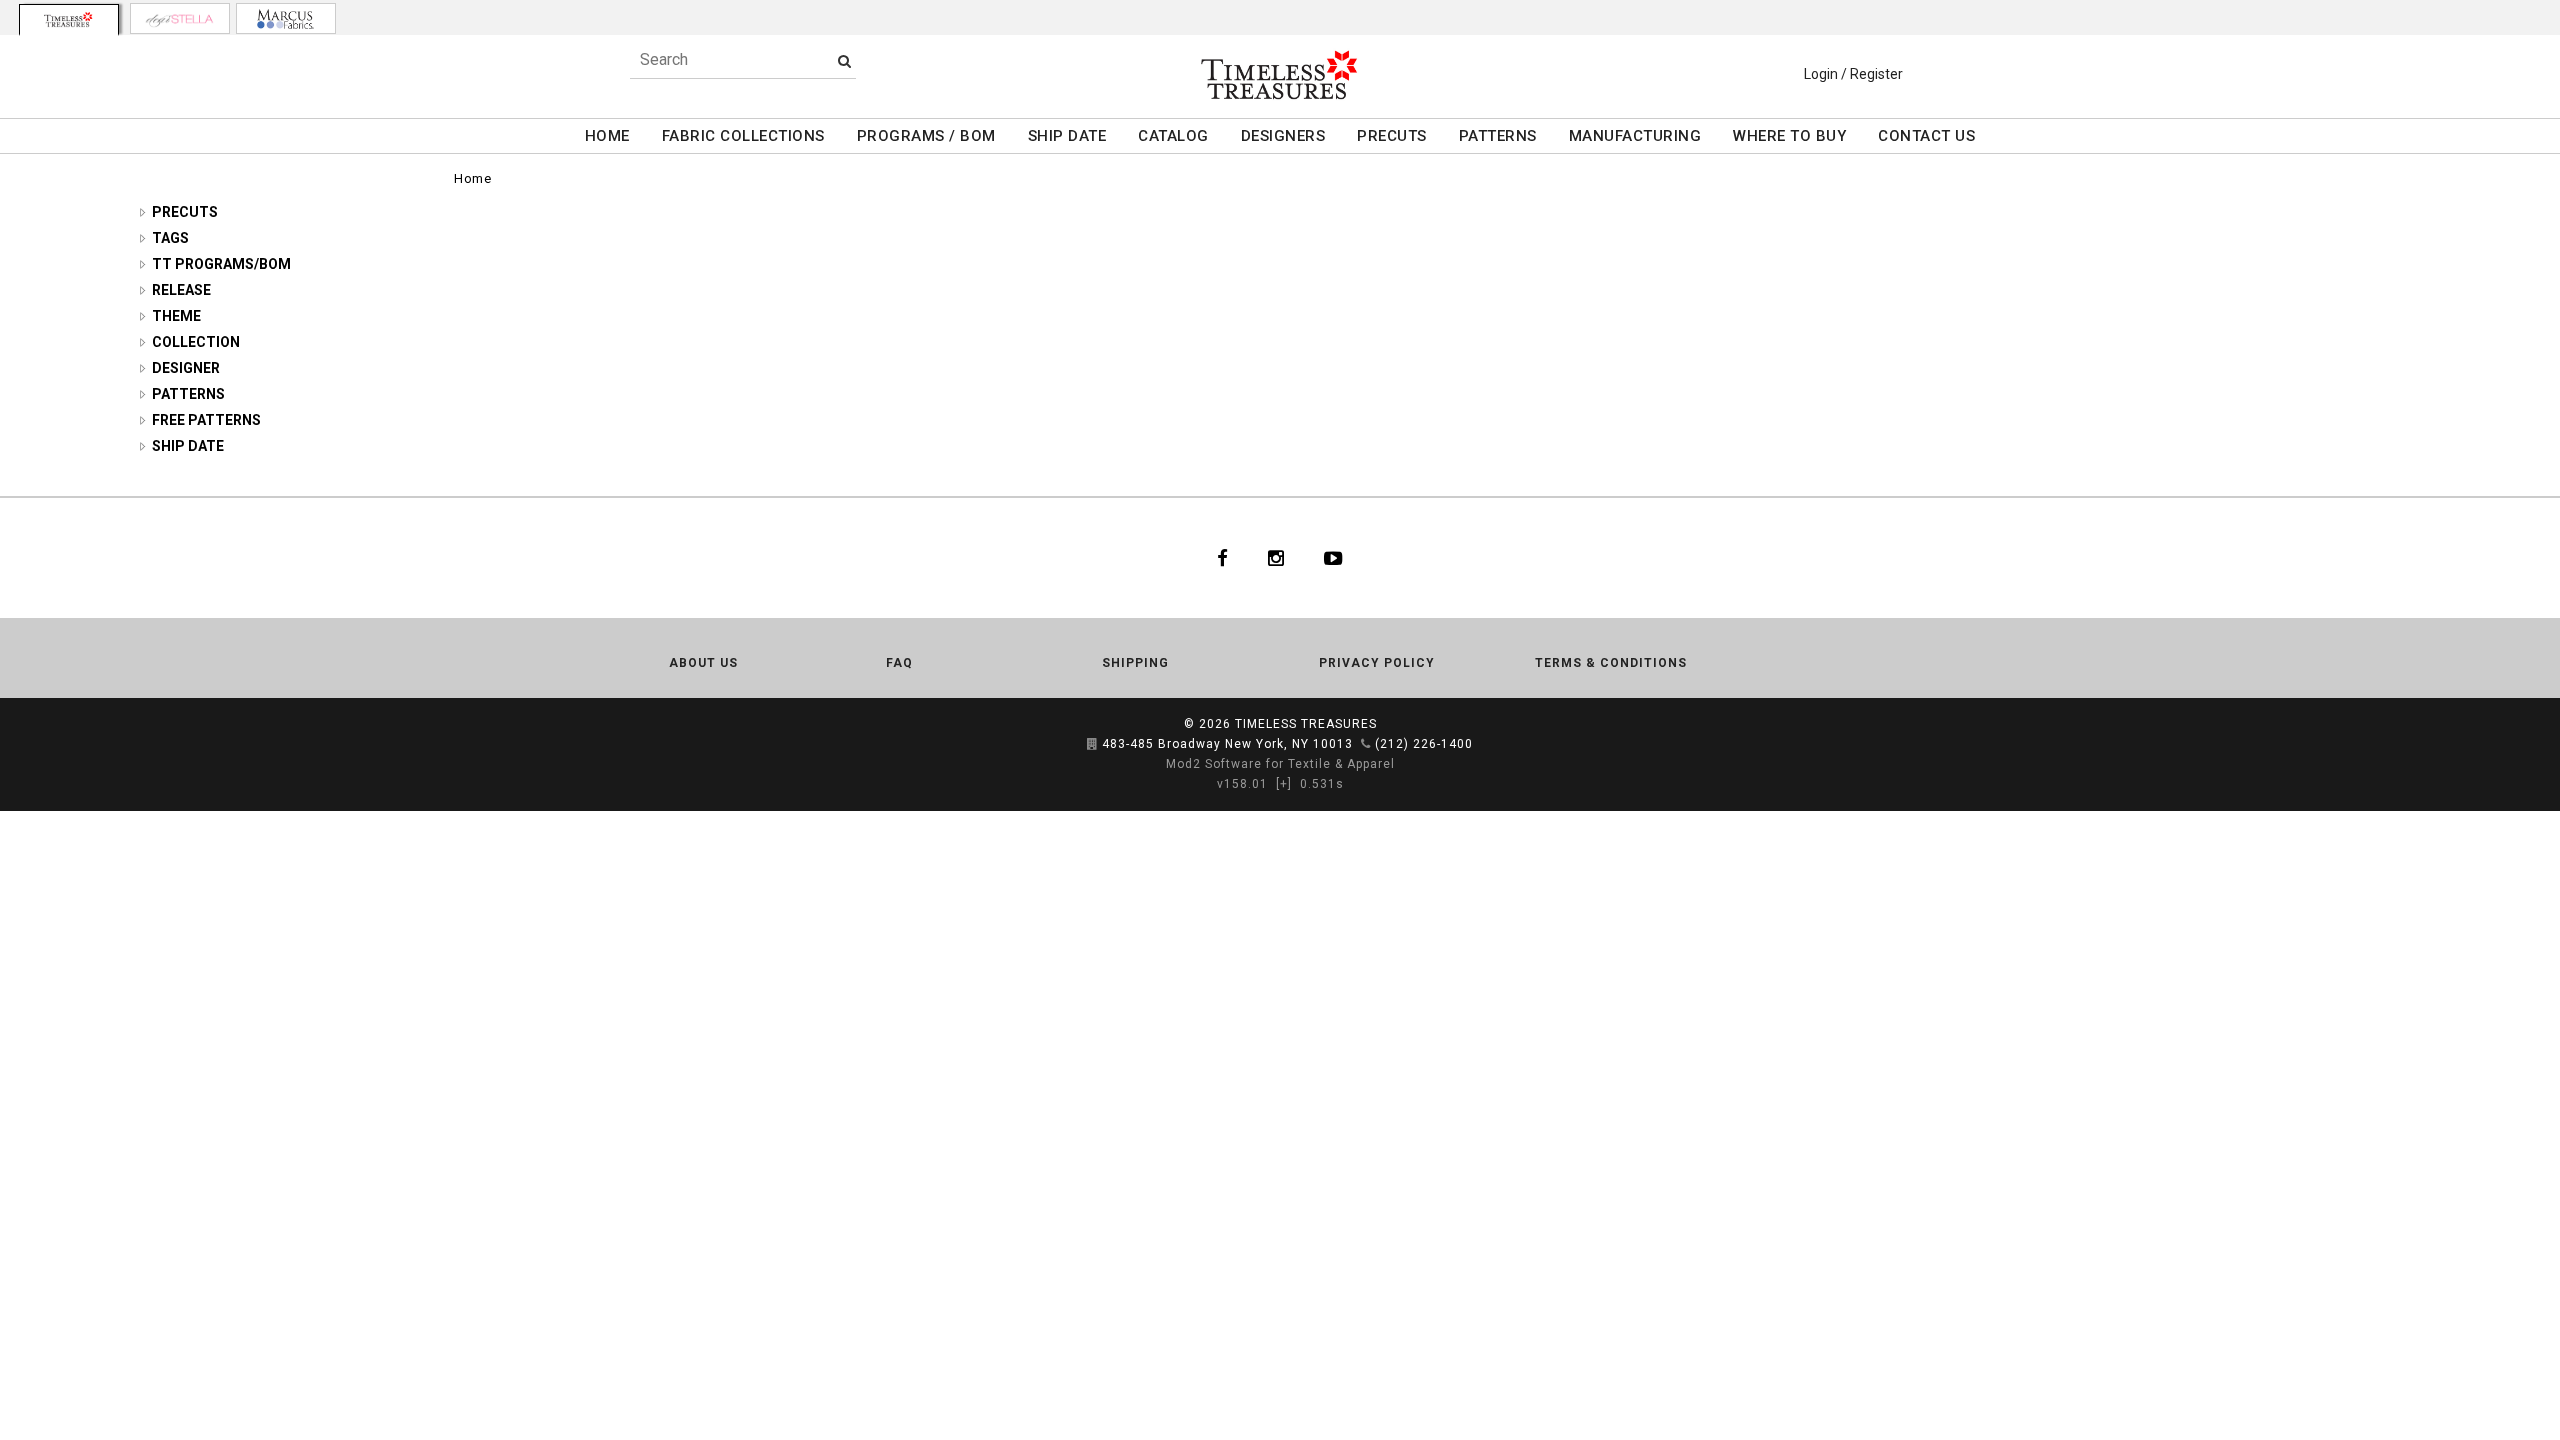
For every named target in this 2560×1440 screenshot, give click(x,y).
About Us (703, 663)
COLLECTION (196, 342)
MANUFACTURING (1635, 136)
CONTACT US (1926, 136)
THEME (176, 316)
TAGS (170, 238)
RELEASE (181, 290)
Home (472, 178)
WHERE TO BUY (1789, 136)
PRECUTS (1392, 136)
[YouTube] (1333, 558)
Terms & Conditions (1611, 663)
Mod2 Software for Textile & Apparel (1280, 764)
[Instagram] (1276, 558)
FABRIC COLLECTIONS (743, 136)
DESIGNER (186, 368)
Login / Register (1853, 74)
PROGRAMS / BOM (926, 136)
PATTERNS (1498, 136)
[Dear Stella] (180, 18)
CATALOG (1173, 136)
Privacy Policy (1377, 663)
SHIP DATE (1067, 136)
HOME (607, 136)
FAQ (899, 663)
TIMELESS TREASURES (1306, 724)
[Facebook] (1222, 558)
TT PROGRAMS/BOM (221, 264)
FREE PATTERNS (206, 420)
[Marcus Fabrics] (286, 18)
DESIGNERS (1283, 136)
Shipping (1135, 663)
